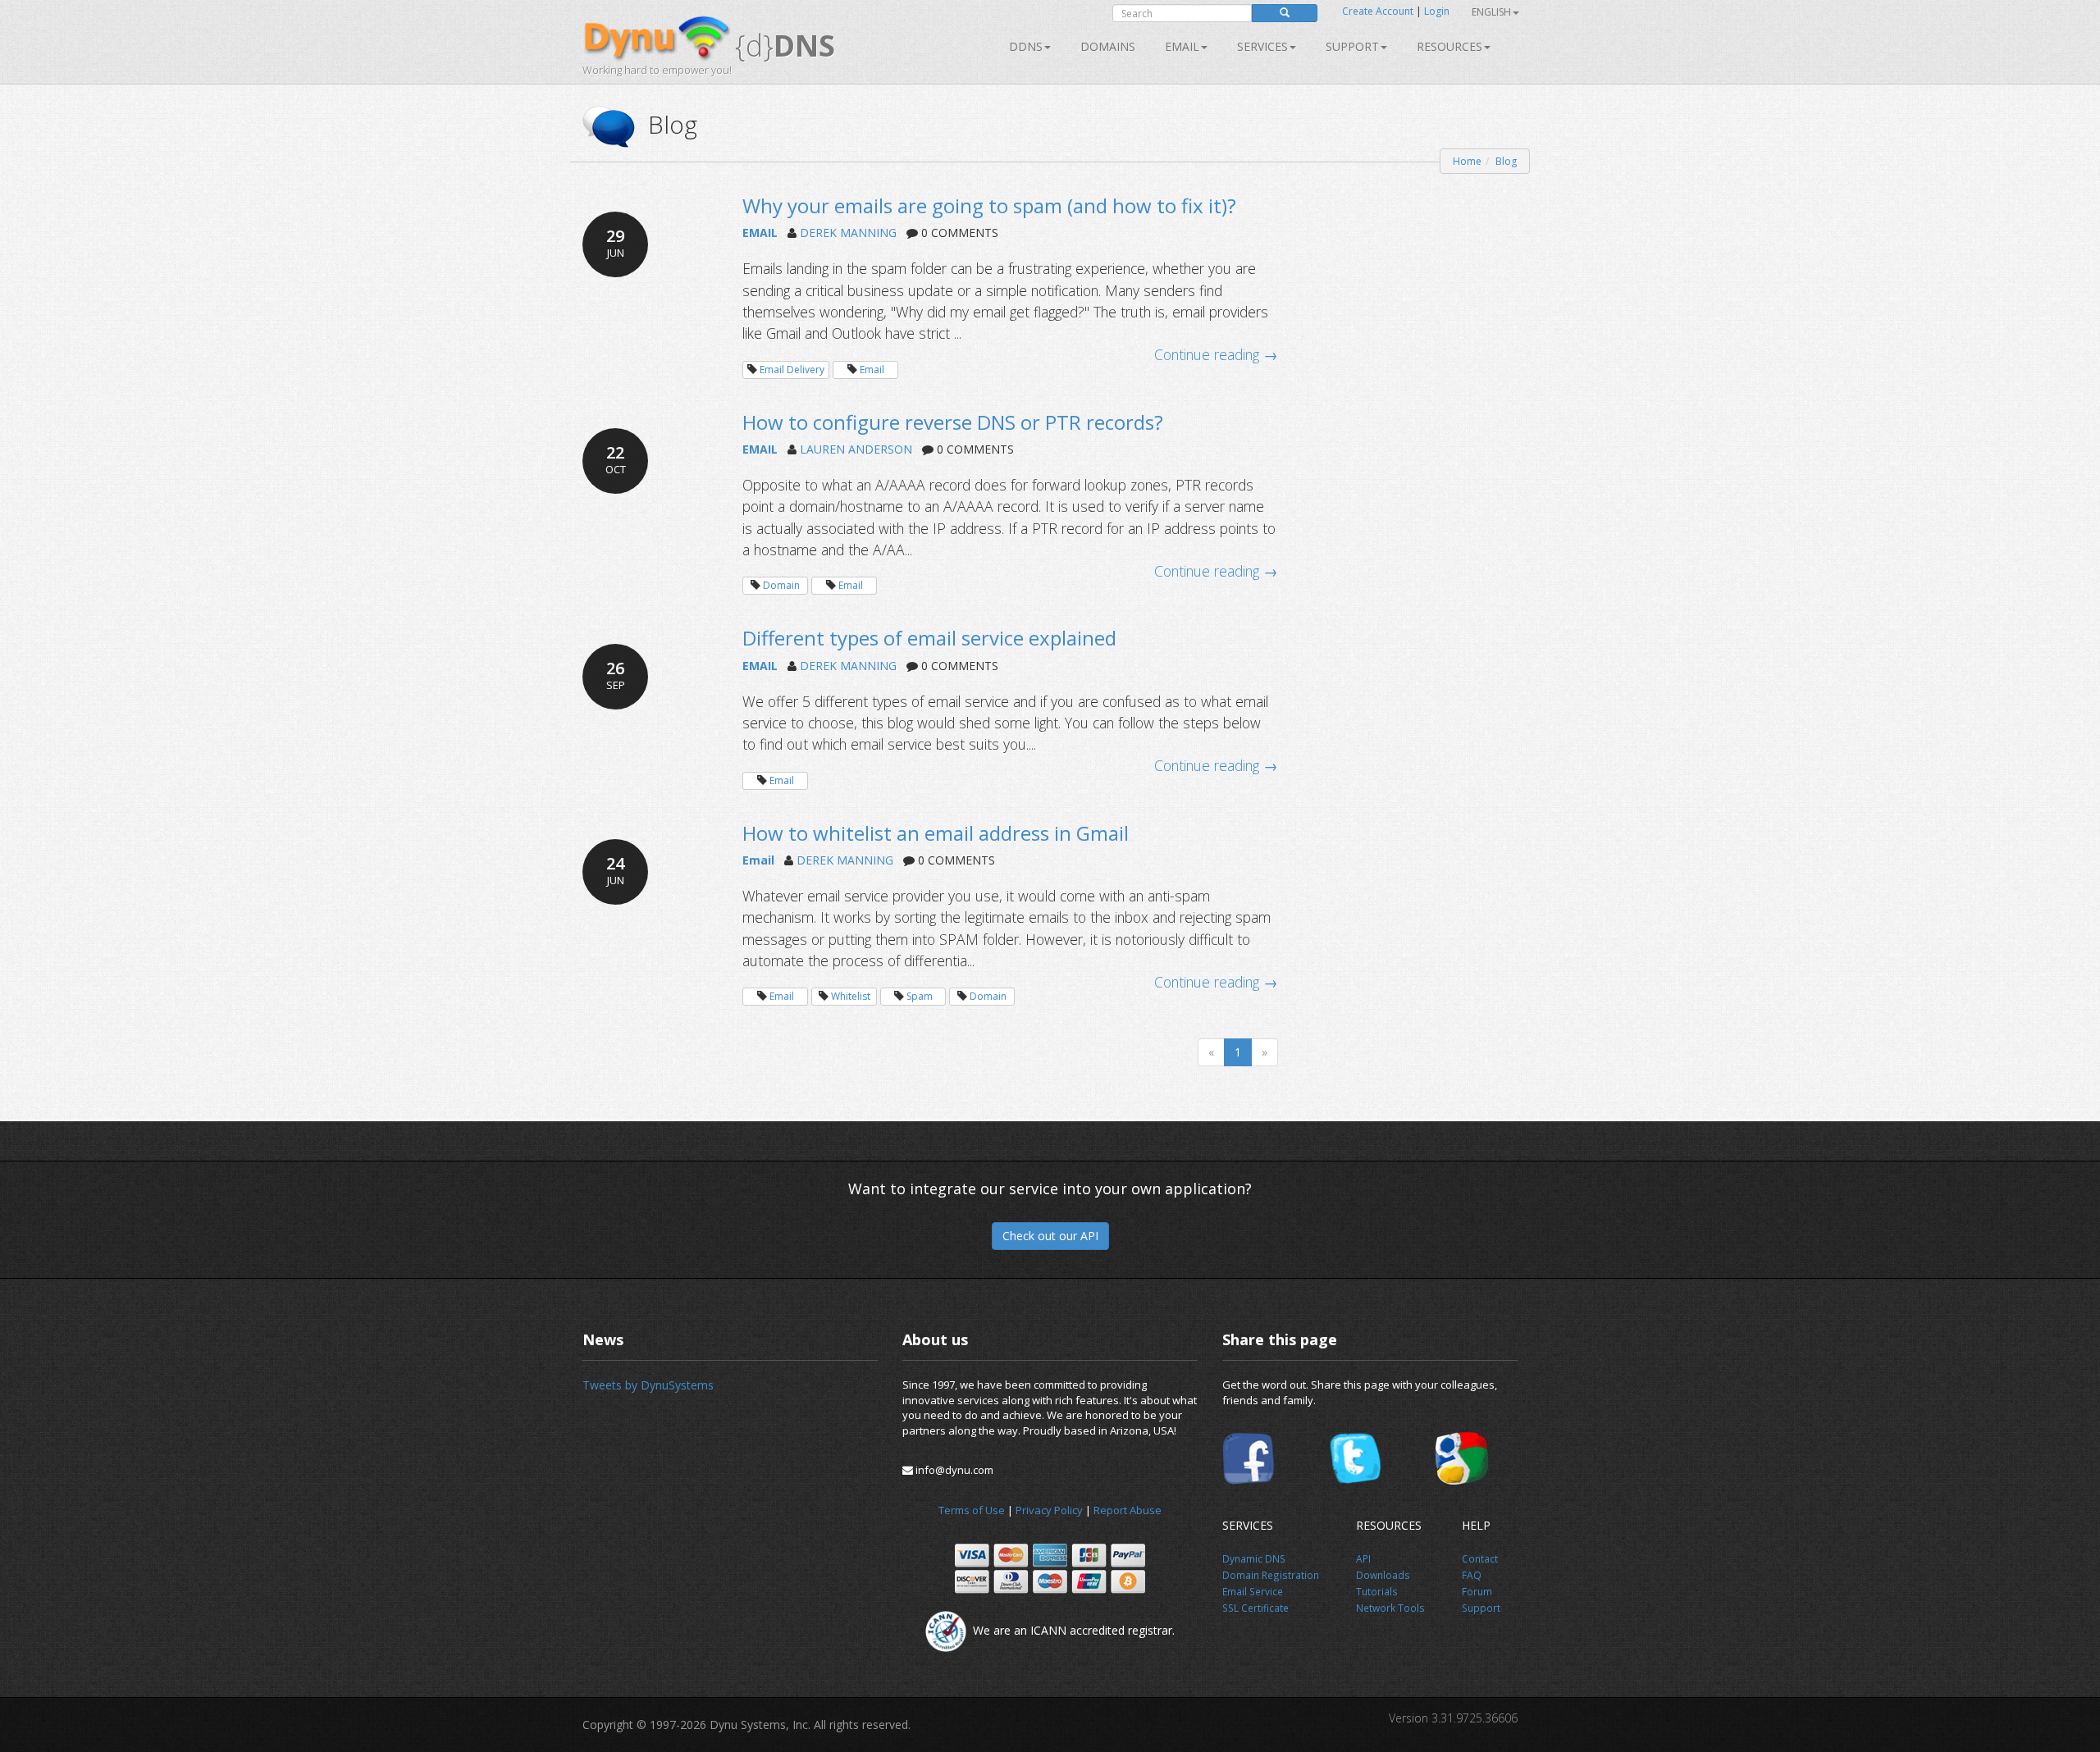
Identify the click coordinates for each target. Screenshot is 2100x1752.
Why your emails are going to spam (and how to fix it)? (989, 205)
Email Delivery (792, 370)
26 (616, 675)
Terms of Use (972, 1510)
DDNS (1026, 46)
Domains (1108, 46)
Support (1352, 46)
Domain (781, 585)
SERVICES (1262, 46)
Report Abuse (1128, 1510)
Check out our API (1050, 1236)
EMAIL (760, 233)
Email (1182, 46)
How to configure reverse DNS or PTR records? (953, 422)
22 (616, 459)
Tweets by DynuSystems (648, 1385)
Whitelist (851, 996)
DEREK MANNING (848, 233)
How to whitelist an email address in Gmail (936, 833)
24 (615, 870)
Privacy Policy (1049, 1510)
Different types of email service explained (929, 638)
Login (1437, 11)
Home (1467, 161)
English (1491, 12)
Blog (1506, 161)
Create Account (1378, 11)
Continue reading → (1216, 354)
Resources (1449, 46)
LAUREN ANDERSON (856, 449)
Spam (920, 996)
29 (615, 242)
